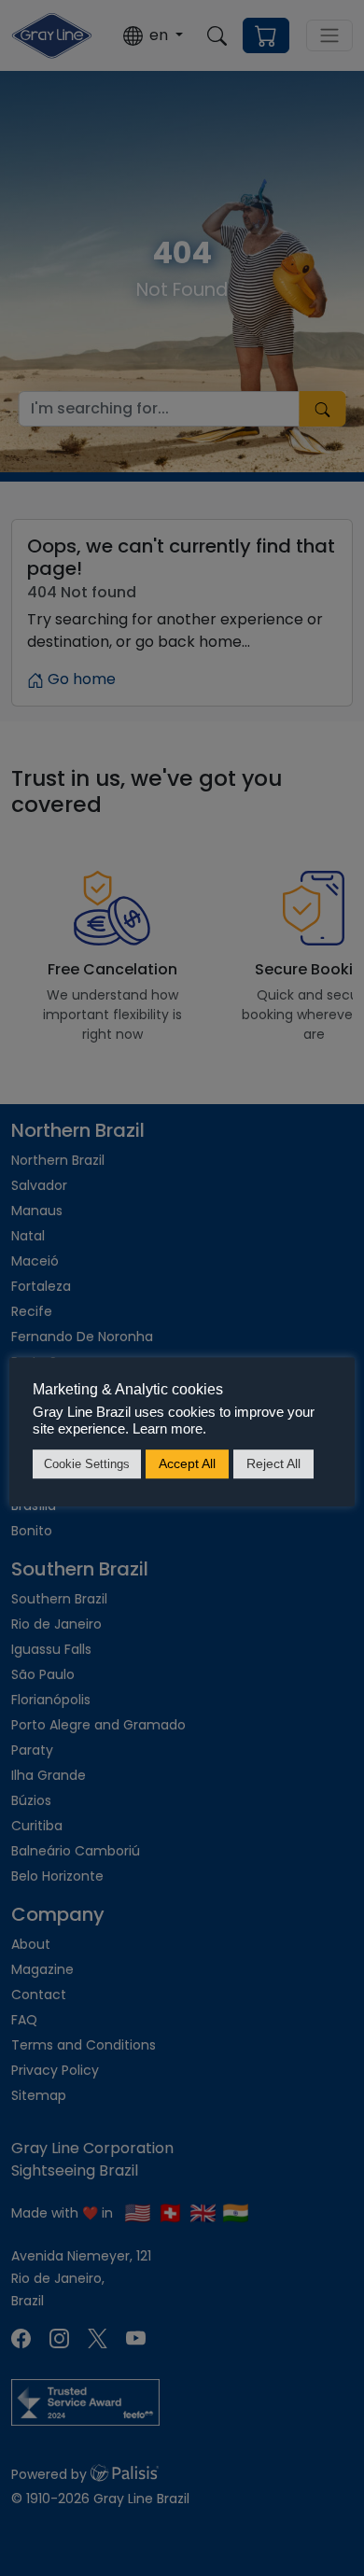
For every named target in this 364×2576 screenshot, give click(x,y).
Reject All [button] (273, 1463)
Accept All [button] (187, 1463)
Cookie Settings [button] (87, 1464)
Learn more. (168, 1429)
